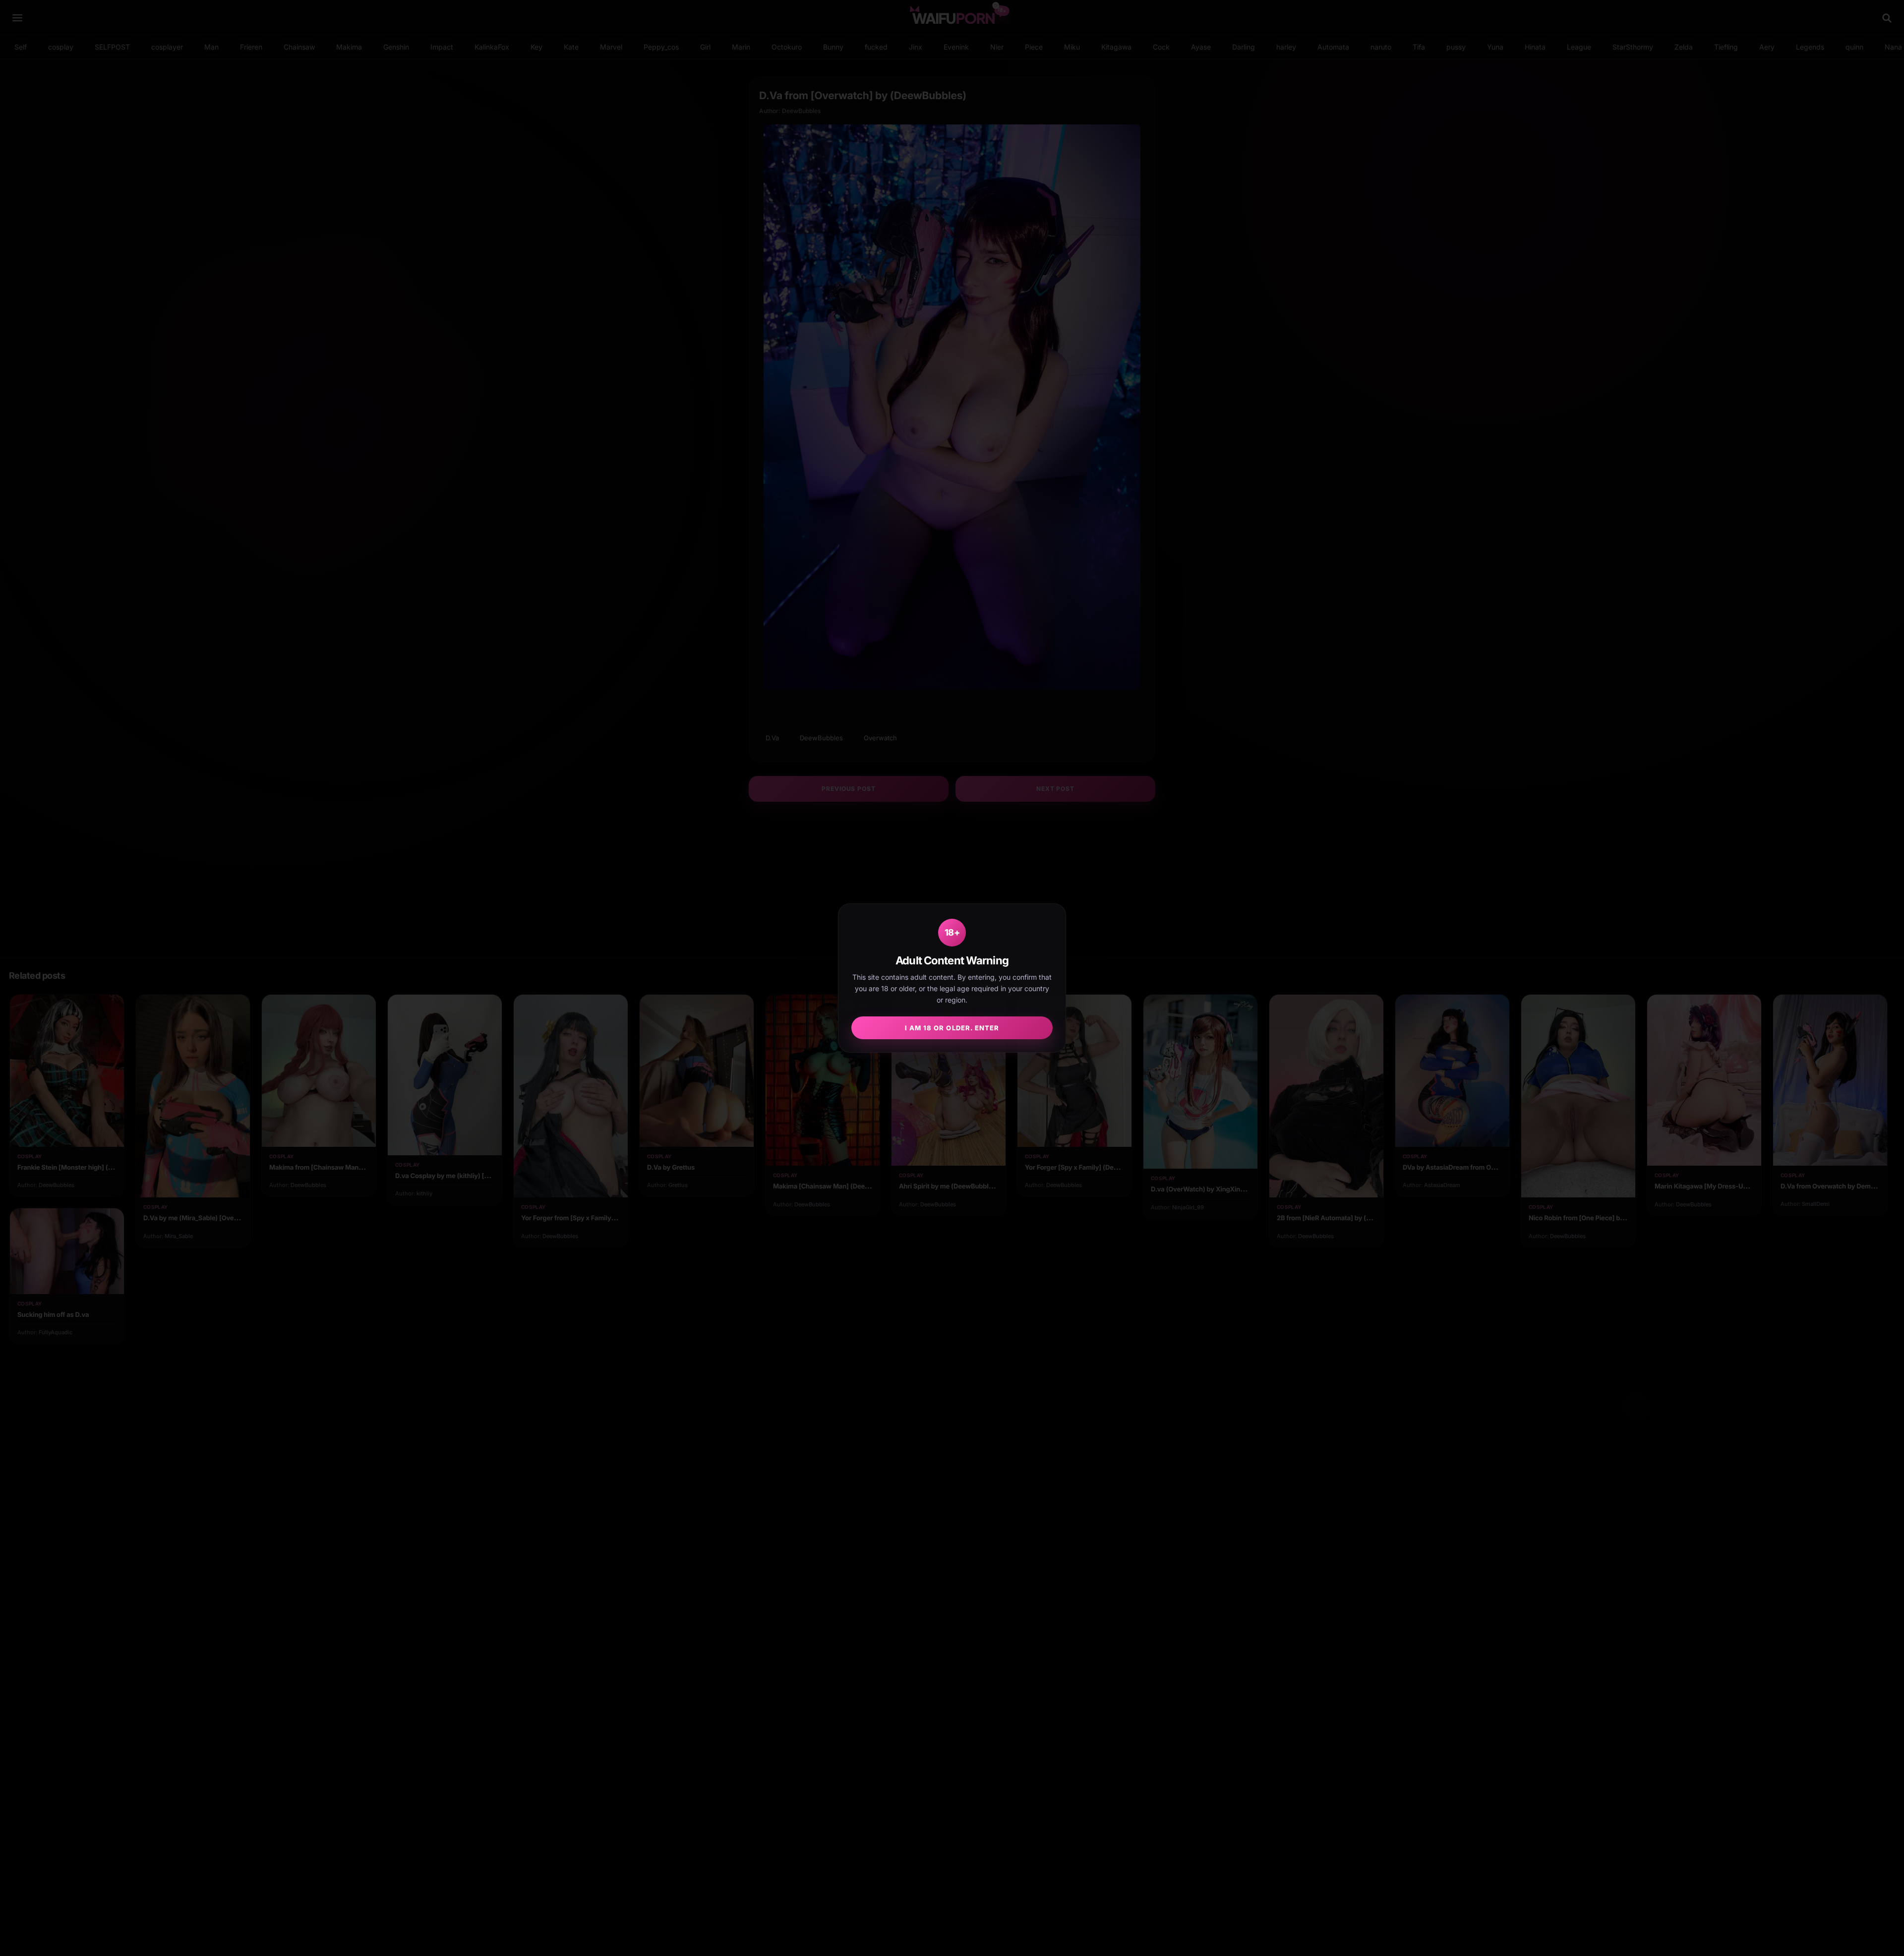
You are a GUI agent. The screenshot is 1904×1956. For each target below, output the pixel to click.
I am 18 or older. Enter (952, 1028)
